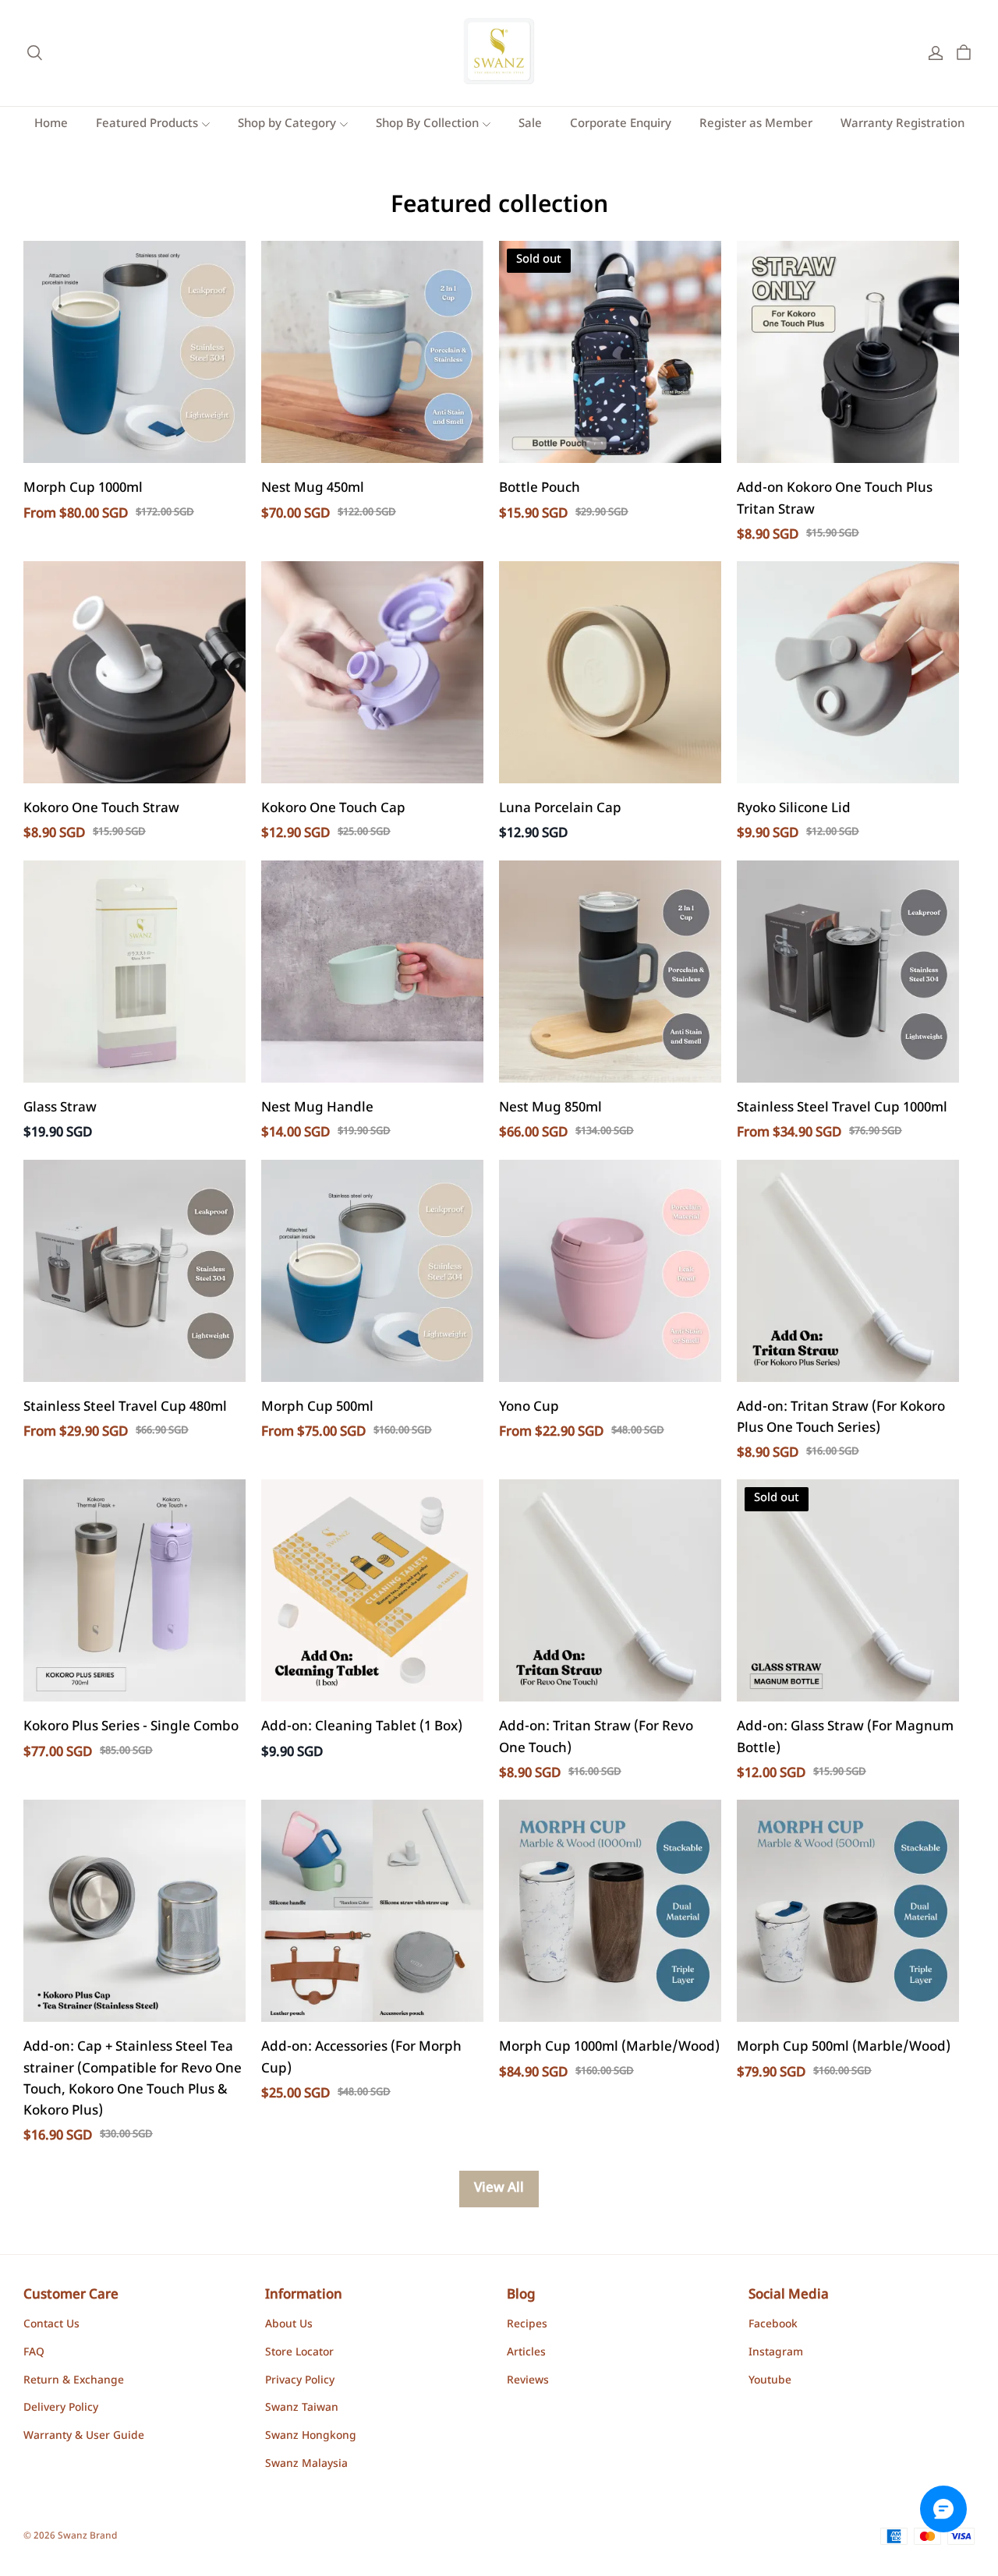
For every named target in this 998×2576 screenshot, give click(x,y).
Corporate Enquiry (621, 124)
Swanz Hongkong (311, 2436)
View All (499, 2189)
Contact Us (51, 2325)
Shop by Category (287, 124)
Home (51, 124)
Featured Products (147, 124)
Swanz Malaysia (306, 2465)
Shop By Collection (427, 124)
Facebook (773, 2325)
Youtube (770, 2381)
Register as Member (756, 124)
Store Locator (299, 2353)
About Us (289, 2325)
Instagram (776, 2353)
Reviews (528, 2381)
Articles (526, 2353)
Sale (530, 124)
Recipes (527, 2325)
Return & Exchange (74, 2381)
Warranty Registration (902, 124)
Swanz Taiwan (302, 2408)
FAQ (34, 2353)
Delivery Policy (61, 2408)
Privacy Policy (300, 2381)
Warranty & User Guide (84, 2436)
